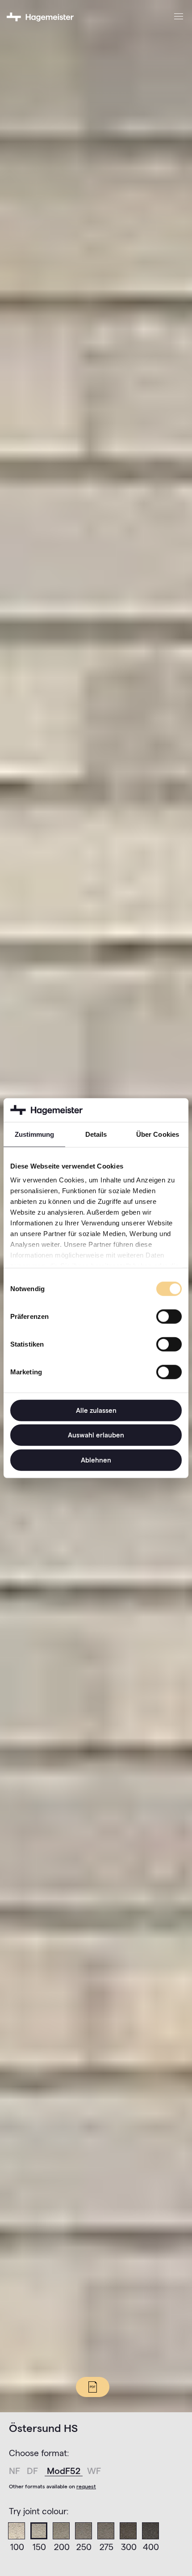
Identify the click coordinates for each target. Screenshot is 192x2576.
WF (94, 2471)
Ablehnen (96, 1460)
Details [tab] (96, 1134)
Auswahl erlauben (96, 1435)
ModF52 (65, 2471)
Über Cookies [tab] (158, 1134)
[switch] (169, 1316)
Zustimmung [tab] (35, 1134)
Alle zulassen (96, 1410)
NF (16, 2471)
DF (33, 2471)
